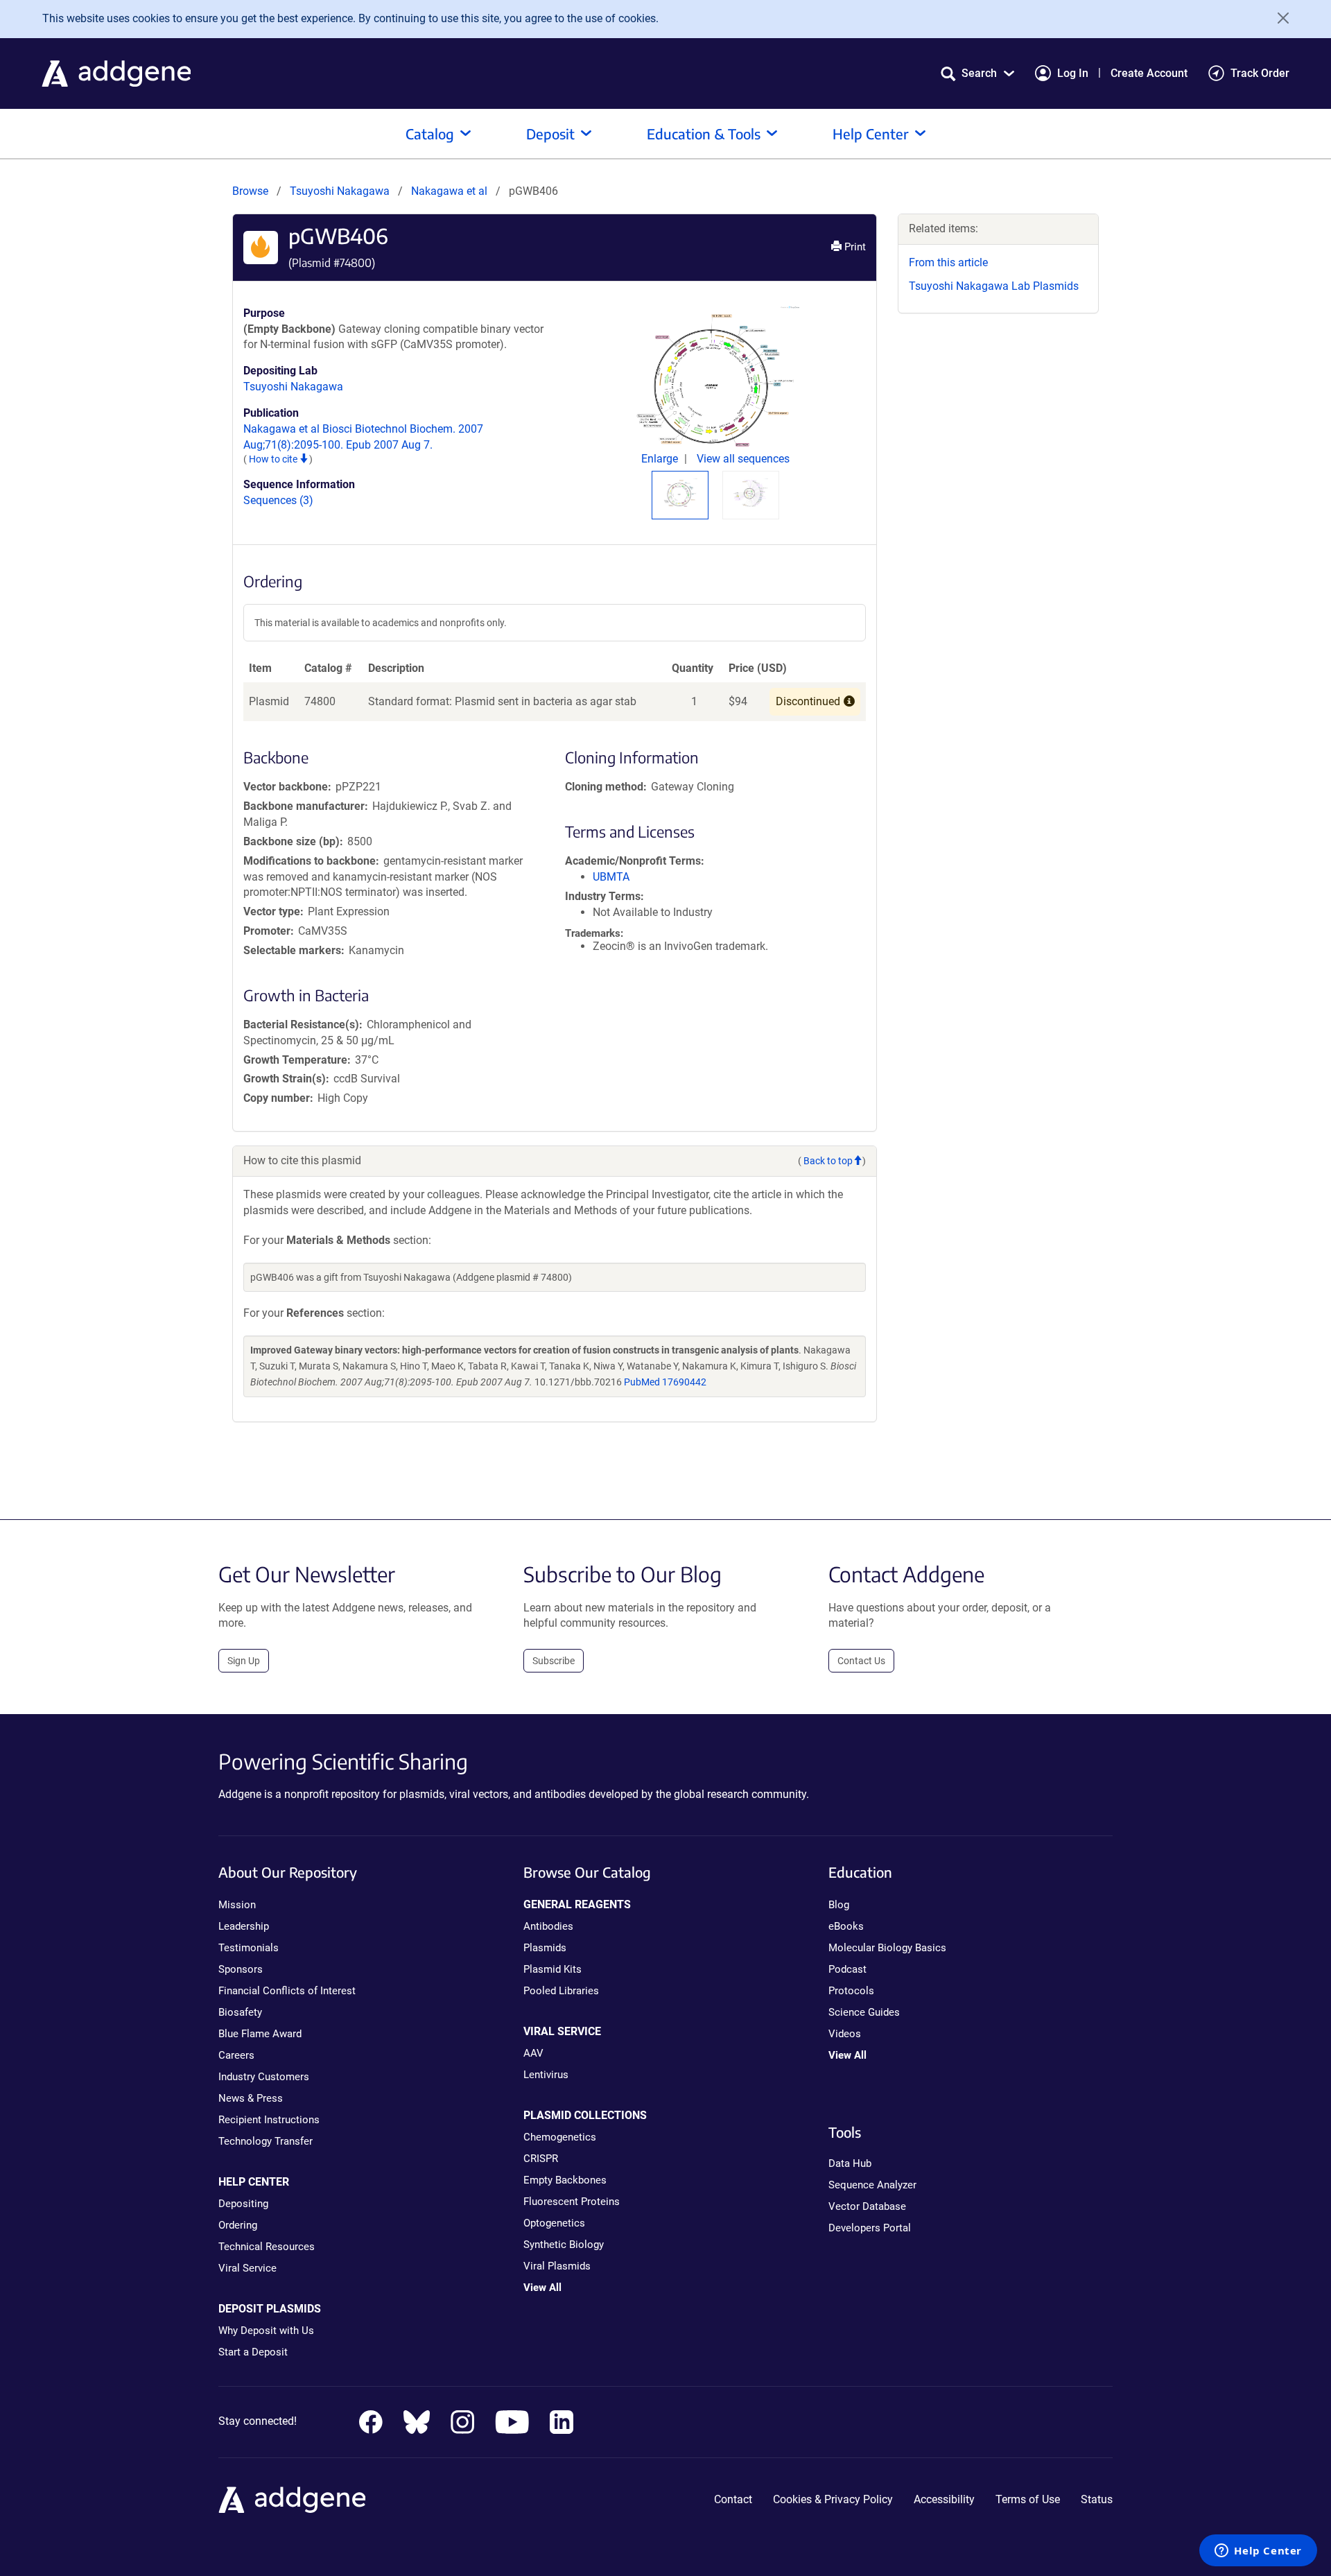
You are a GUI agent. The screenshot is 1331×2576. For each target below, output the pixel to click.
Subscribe (554, 1661)
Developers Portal (870, 2228)
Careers (236, 2055)
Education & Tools (704, 133)
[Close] (1278, 18)
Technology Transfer (266, 2141)
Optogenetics (554, 2223)
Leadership (244, 1926)
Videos (845, 2034)
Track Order (1260, 73)
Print (854, 247)
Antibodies (548, 1926)
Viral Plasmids (557, 2266)
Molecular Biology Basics (887, 1948)
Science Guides (864, 2012)
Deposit (550, 133)
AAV (533, 2053)
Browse (250, 191)
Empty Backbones (565, 2180)
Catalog (430, 133)
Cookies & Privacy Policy (833, 2499)
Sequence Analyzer (872, 2185)
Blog (839, 1905)
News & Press (251, 2098)
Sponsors (241, 1969)
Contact (733, 2499)
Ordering (238, 2225)
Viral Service (247, 2268)
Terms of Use (1028, 2499)
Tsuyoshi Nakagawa (340, 191)
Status (1097, 2499)
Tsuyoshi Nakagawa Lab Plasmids (994, 286)
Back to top (828, 1161)
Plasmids (545, 1948)
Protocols (851, 1991)
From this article (948, 262)
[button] (977, 73)
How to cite (274, 459)
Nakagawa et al (451, 191)
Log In (1073, 73)
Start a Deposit (253, 2352)
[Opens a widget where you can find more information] (1258, 2552)
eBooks (846, 1926)
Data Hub (850, 2163)
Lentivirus (546, 2075)
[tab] (680, 493)
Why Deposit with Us (266, 2331)
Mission (237, 1905)
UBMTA (611, 877)
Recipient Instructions (269, 2120)
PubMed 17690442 (665, 1382)
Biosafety (240, 2012)
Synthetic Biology (564, 2245)
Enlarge (661, 459)
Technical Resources (267, 2247)
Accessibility (944, 2499)
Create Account (1149, 73)
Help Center (871, 133)
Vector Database (867, 2206)
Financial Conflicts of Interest (287, 1991)
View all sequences (743, 459)
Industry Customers (264, 2077)
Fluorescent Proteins (572, 2202)
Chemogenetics (560, 2137)
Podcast (847, 1969)
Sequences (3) (278, 500)
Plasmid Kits (553, 1969)
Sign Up (244, 1661)
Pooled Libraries (561, 1991)
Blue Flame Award (260, 2034)
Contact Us (861, 1661)
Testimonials (249, 1948)
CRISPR (541, 2159)
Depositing (243, 2204)
